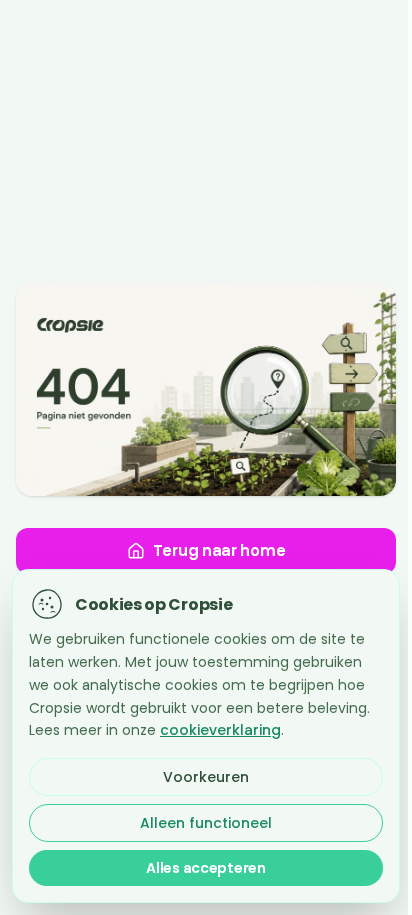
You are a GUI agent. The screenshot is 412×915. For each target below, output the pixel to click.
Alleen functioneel (206, 823)
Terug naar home (219, 550)
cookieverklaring (220, 730)
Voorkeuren (206, 777)
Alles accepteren (206, 868)
